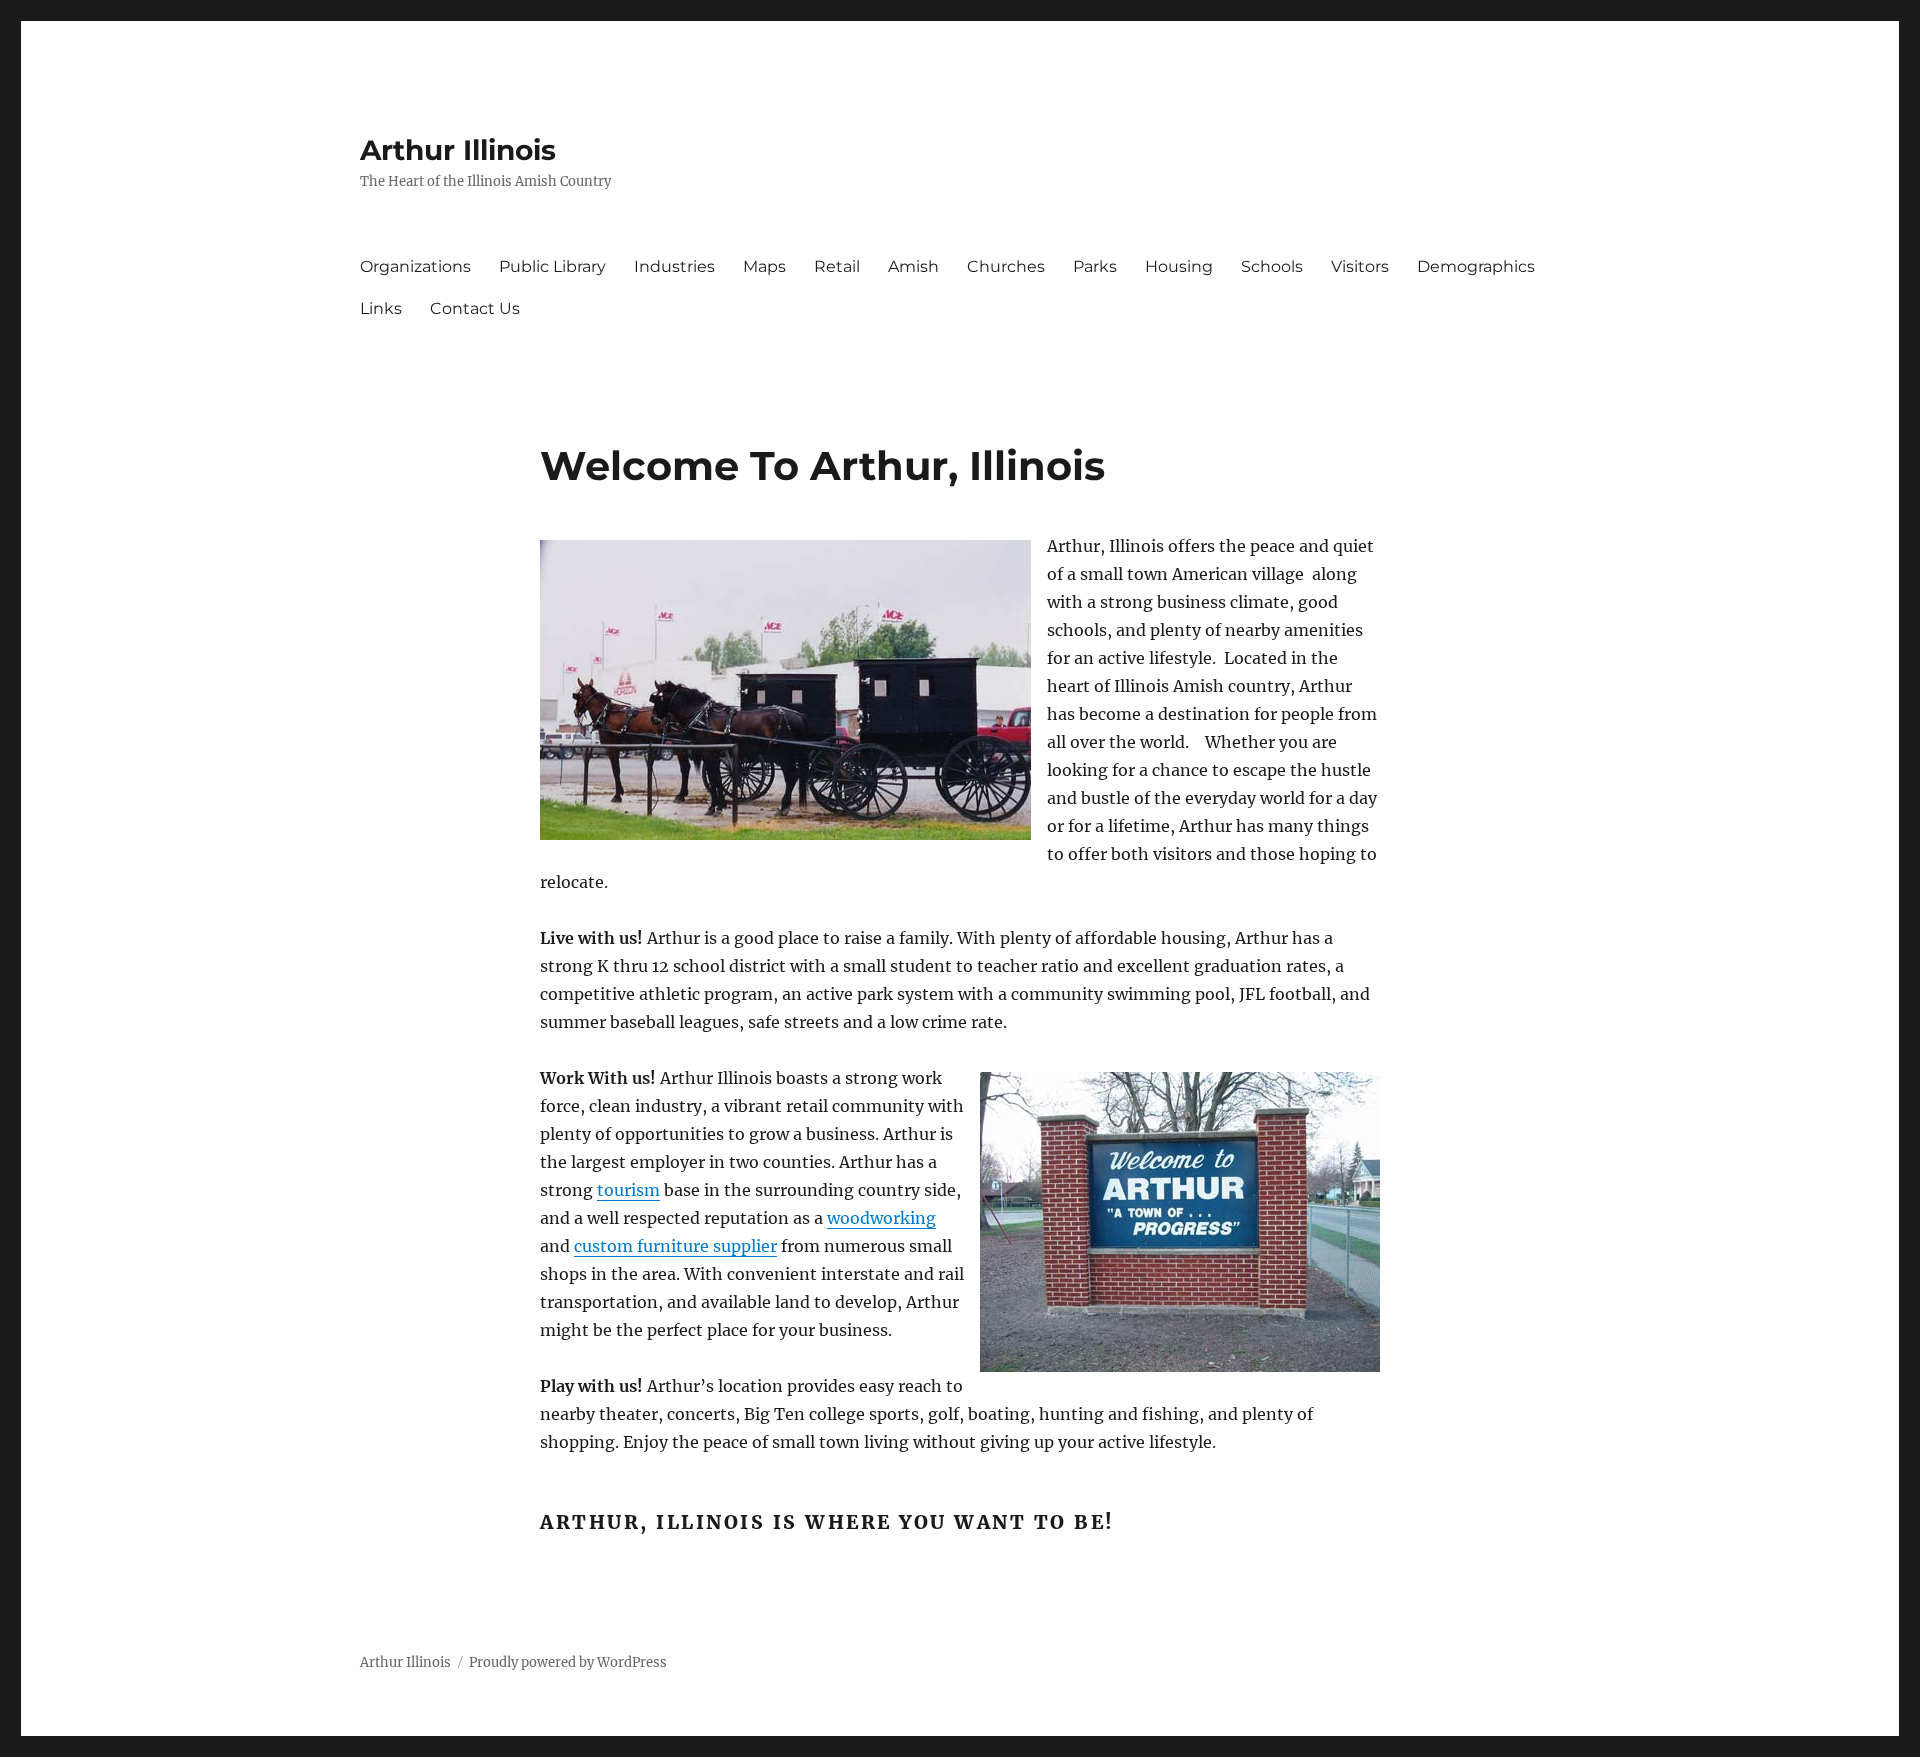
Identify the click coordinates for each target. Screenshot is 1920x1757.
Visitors (1360, 266)
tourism (628, 1190)
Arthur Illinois (458, 150)
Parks (1095, 266)
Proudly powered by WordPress (568, 1662)
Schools (1272, 266)
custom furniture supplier (675, 1246)
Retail (837, 266)
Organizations (415, 266)
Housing (1179, 266)
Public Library (552, 266)
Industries (674, 266)
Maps (764, 266)
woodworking (881, 1218)
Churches (1006, 266)
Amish (913, 266)
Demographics (1476, 266)
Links (381, 308)
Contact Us (475, 308)
